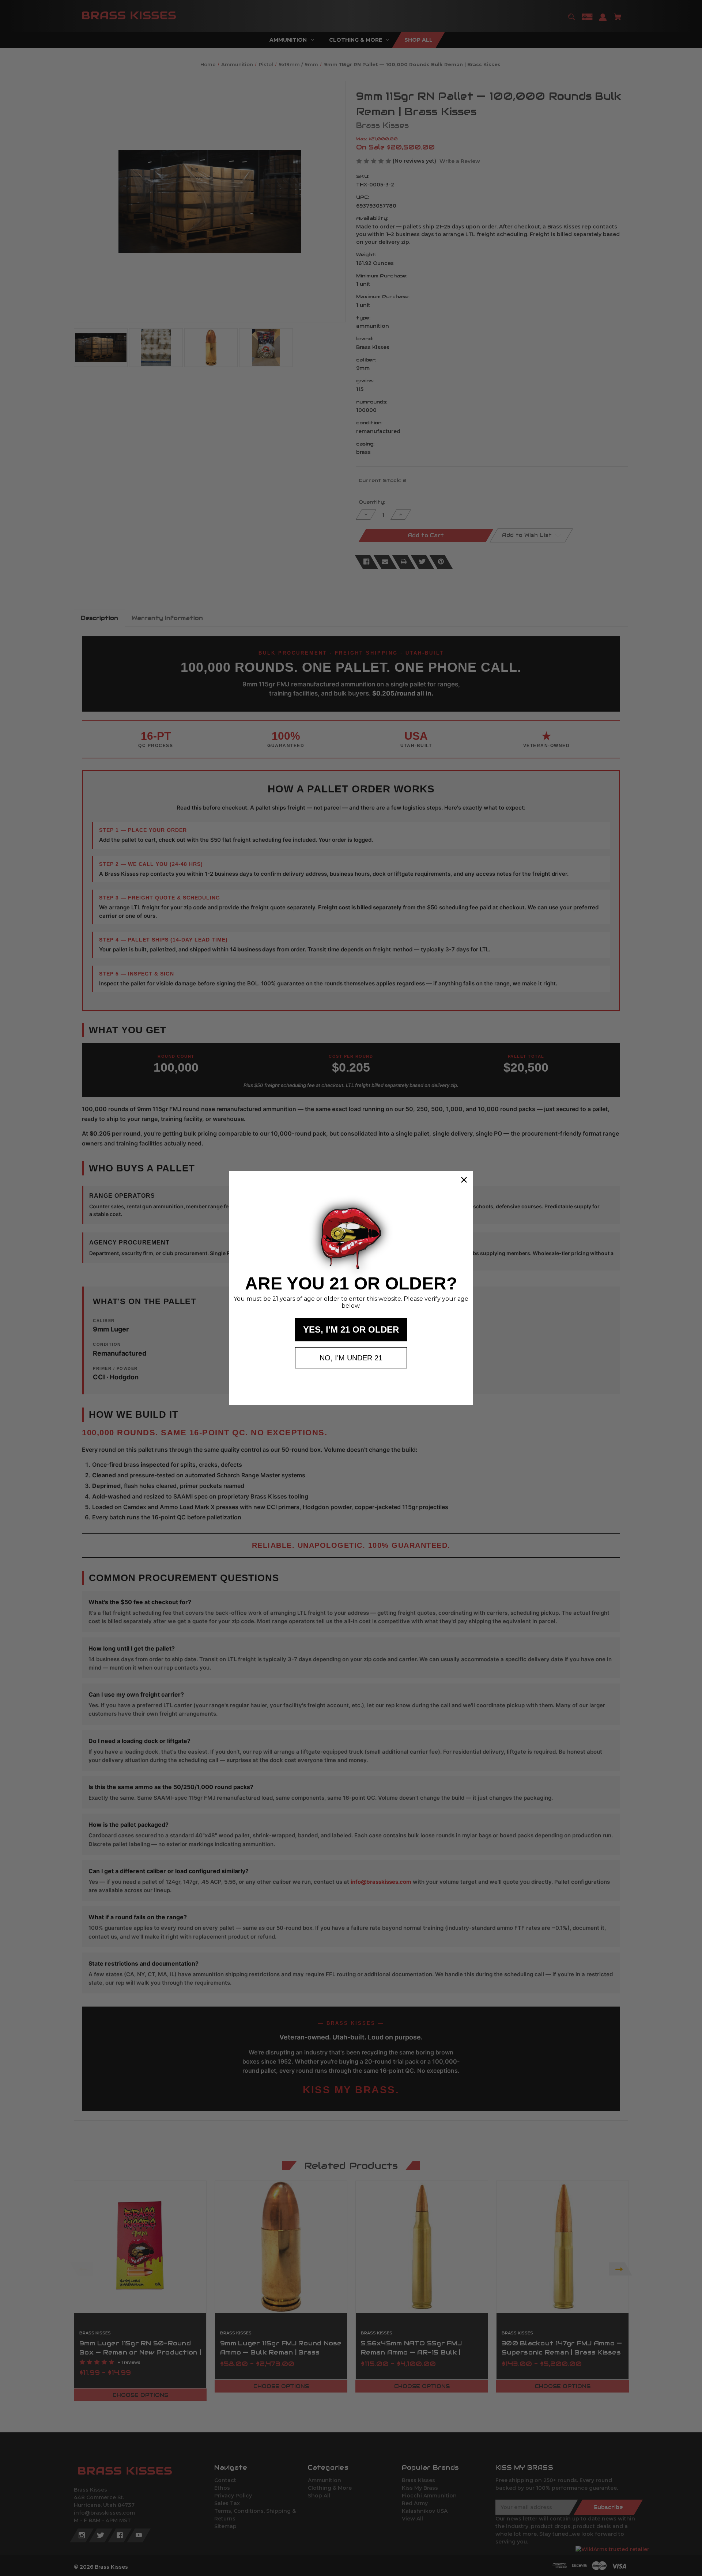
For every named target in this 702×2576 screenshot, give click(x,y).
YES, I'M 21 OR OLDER (351, 1329)
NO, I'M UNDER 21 (351, 1358)
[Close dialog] (464, 1180)
